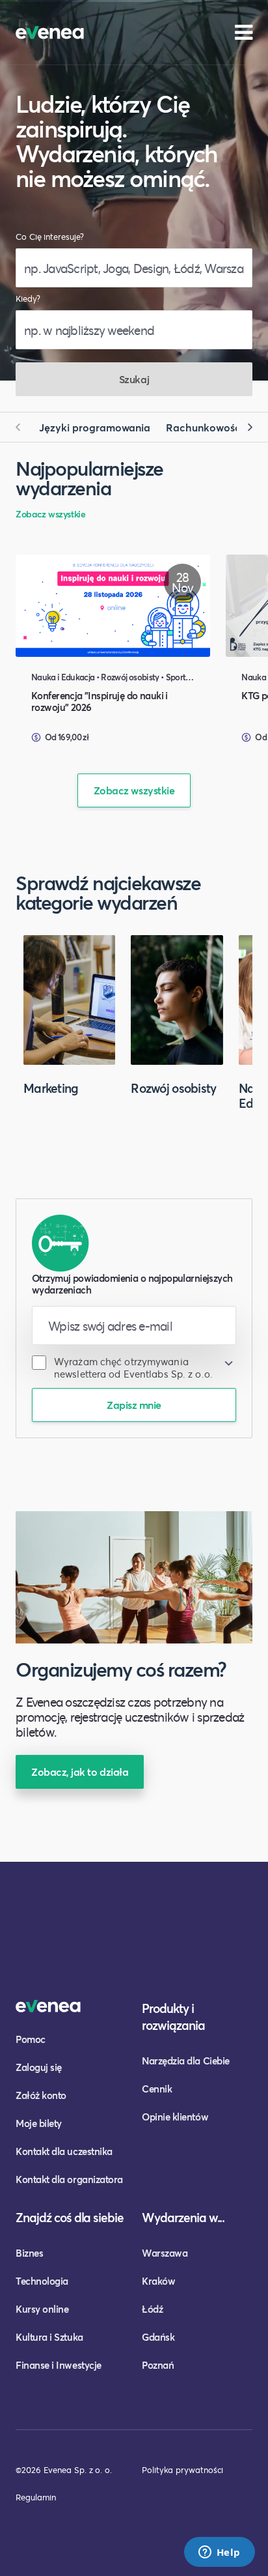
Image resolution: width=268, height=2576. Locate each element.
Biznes (29, 2253)
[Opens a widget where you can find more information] (219, 2553)
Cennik (157, 2089)
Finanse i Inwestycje (59, 2365)
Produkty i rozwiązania (173, 2017)
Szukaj (134, 379)
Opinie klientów (175, 2117)
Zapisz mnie (134, 1405)
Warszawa (165, 2253)
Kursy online (42, 2309)
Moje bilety (39, 2123)
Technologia (42, 2281)
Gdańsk (158, 2337)
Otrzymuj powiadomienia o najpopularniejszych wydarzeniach (132, 1284)
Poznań (158, 2365)
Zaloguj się (39, 2067)
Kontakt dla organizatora (69, 2179)
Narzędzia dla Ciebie (186, 2061)
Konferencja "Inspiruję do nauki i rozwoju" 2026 (100, 701)
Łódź (152, 2309)
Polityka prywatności (182, 2470)
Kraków (158, 2281)
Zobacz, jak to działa (80, 1772)
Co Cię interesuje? (50, 237)
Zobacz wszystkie (50, 514)
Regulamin (36, 2497)
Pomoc (31, 2039)
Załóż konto (41, 2095)
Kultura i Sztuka (49, 2337)
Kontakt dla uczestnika (64, 2151)
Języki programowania (95, 427)
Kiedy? (28, 299)
